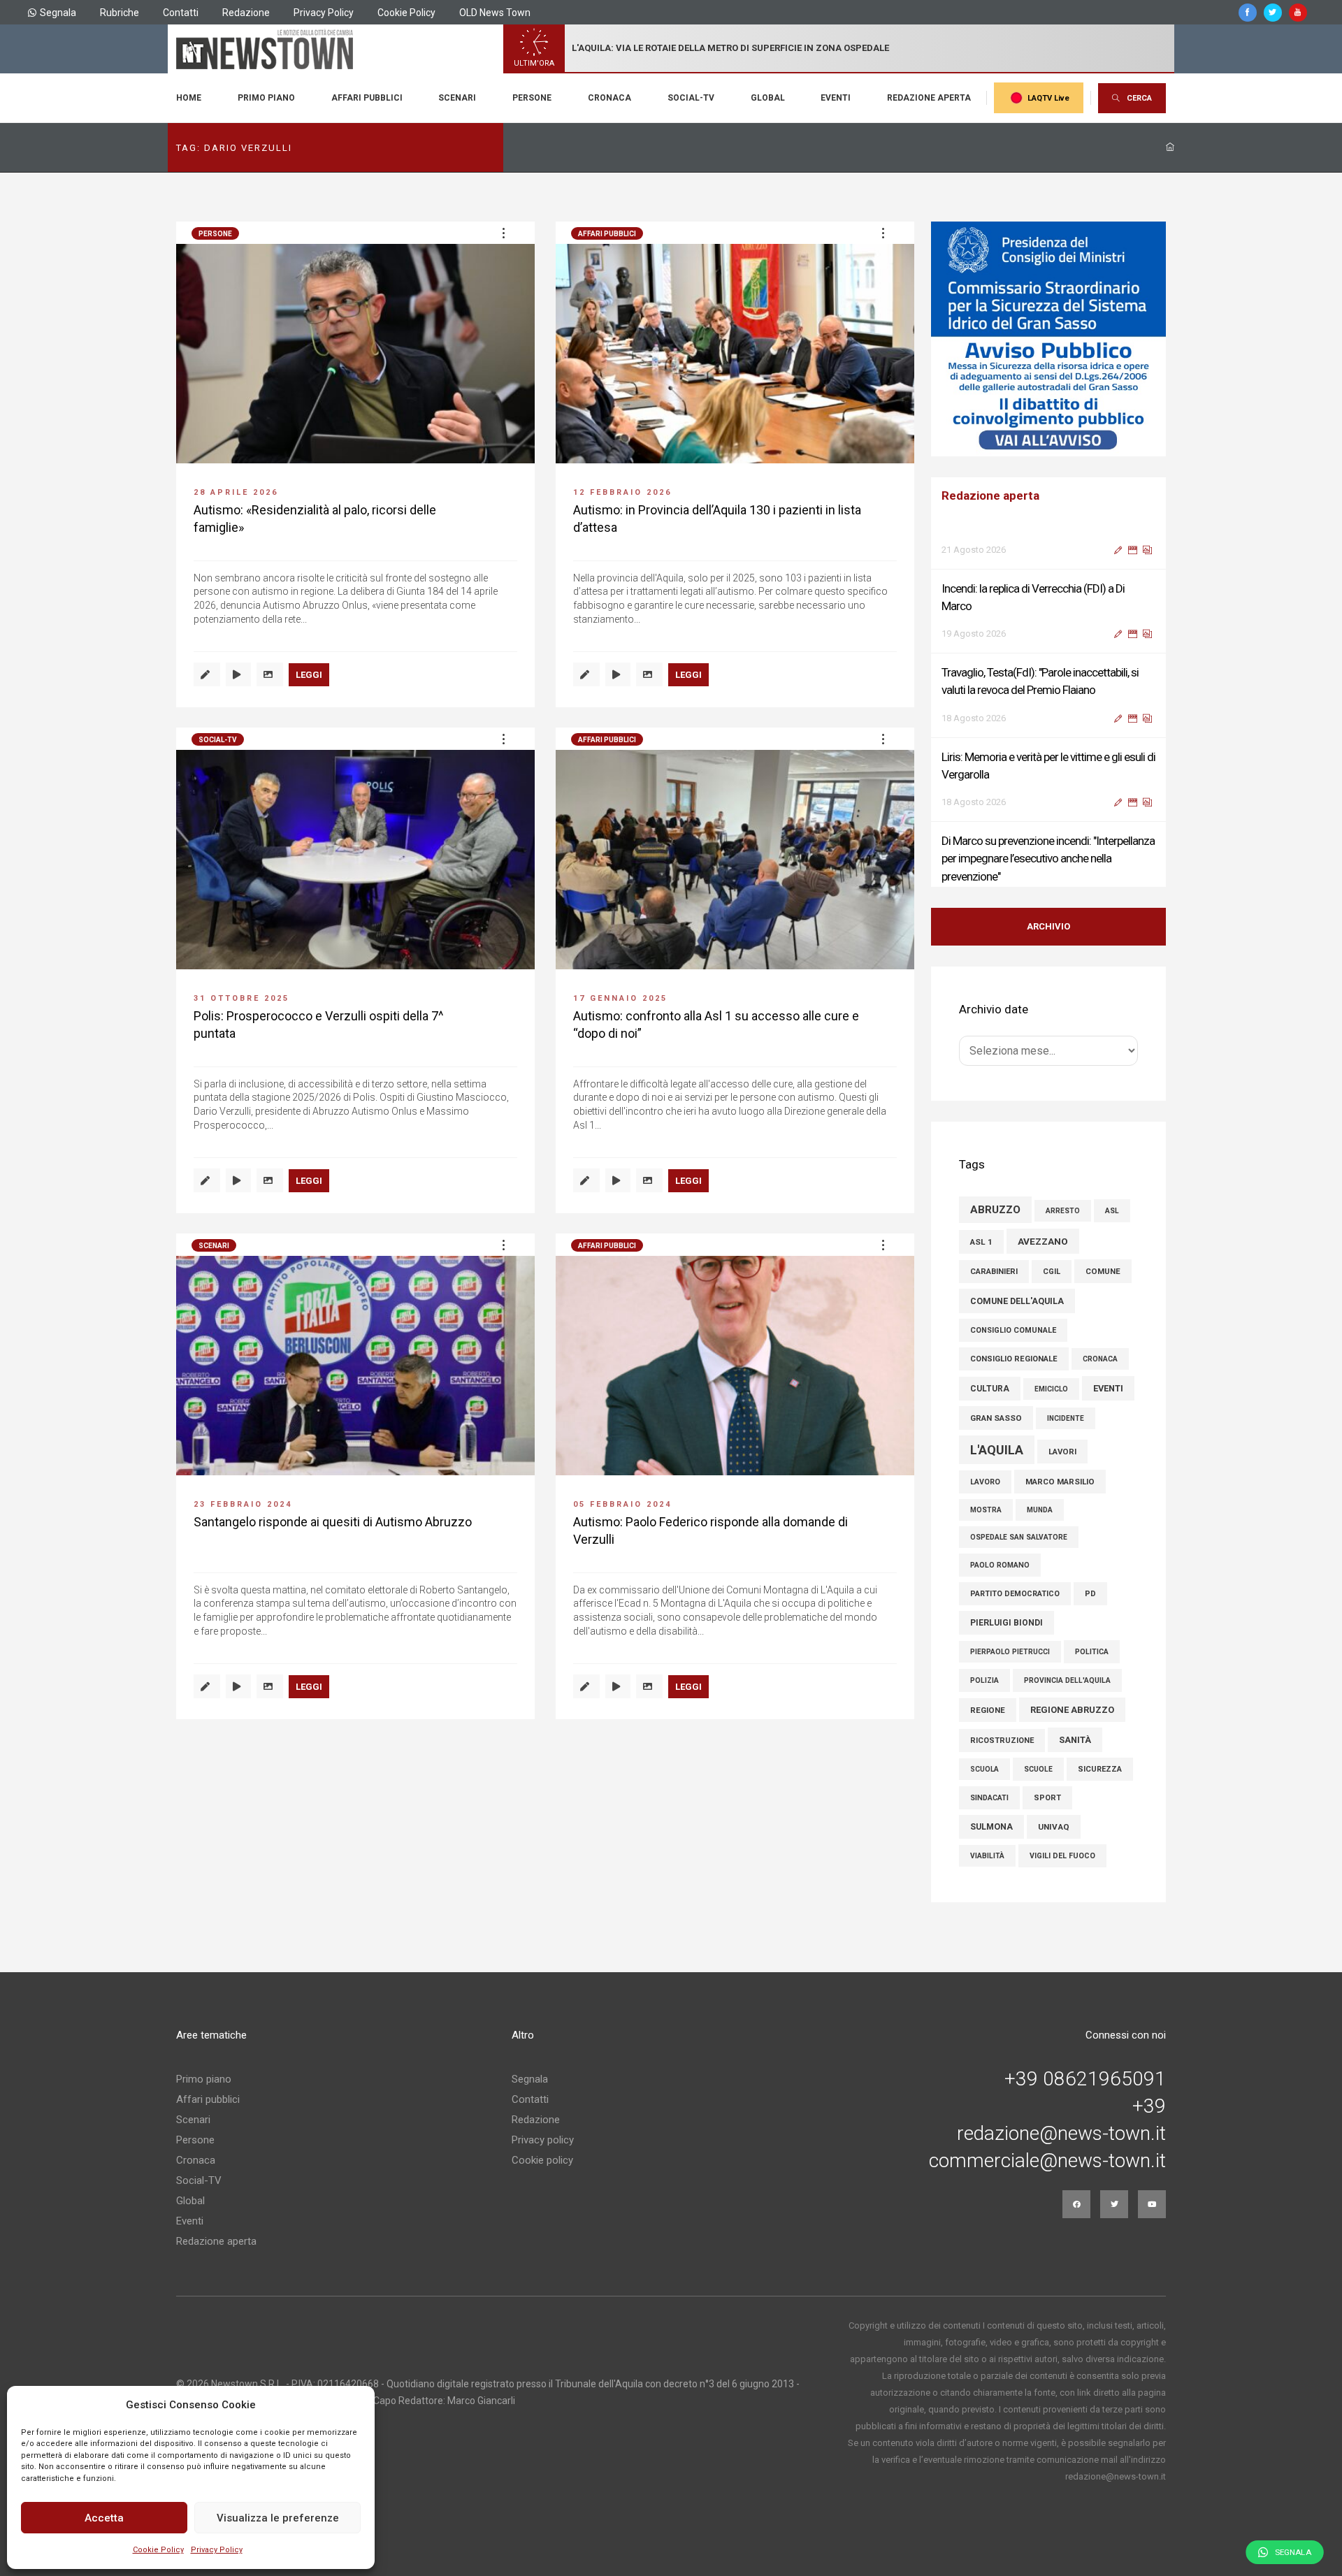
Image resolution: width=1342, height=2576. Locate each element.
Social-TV (691, 98)
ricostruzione (1002, 1741)
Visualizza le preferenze (278, 2518)
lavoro (985, 1482)
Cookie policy (542, 2160)
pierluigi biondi (1006, 1623)
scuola (984, 1769)
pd (1090, 1594)
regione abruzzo (1072, 1710)
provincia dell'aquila (1067, 1680)
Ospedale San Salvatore (1019, 1537)
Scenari (457, 98)
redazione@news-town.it (1061, 2134)
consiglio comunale (1013, 1330)
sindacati (989, 1798)
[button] (503, 233)
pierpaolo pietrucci (1010, 1652)
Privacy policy (543, 2140)
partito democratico (1015, 1594)
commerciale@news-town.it (1047, 2161)
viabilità (987, 1856)
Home (189, 98)
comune (1103, 1271)
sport (1047, 1798)
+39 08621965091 (1085, 2079)
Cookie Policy (158, 2550)
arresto (1063, 1211)
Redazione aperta (929, 98)
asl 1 (981, 1242)
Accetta (104, 2518)
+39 (1149, 2106)
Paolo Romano (1000, 1565)
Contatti (181, 13)
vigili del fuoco (1062, 1856)
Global (768, 98)
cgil (1052, 1272)
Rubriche (120, 13)
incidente (1066, 1418)
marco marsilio (1060, 1482)
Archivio (1048, 926)
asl (1112, 1211)
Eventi (836, 98)
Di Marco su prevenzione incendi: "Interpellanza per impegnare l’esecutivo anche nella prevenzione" (1048, 821)
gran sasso (996, 1418)
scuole (1038, 1769)
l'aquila (997, 1450)
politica (1092, 1652)
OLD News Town (495, 13)
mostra (986, 1510)
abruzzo (995, 1210)
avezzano (1043, 1241)
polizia (984, 1680)
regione (988, 1710)
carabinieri (994, 1272)
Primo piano (266, 98)
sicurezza (1100, 1769)
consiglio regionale (1014, 1359)
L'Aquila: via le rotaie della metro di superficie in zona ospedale (730, 48)
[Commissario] (1048, 339)
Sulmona (991, 1827)
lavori (1062, 1452)
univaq (1054, 1827)
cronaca (1100, 1359)
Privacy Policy (217, 2550)
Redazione (246, 13)
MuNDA (1040, 1510)
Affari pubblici (367, 98)
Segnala (58, 13)
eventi (1108, 1388)
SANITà (1075, 1740)
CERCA (1139, 98)
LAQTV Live (1048, 98)
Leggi (309, 675)
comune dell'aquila (1017, 1301)
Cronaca (609, 98)
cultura (990, 1389)
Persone (532, 98)
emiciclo (1051, 1389)
